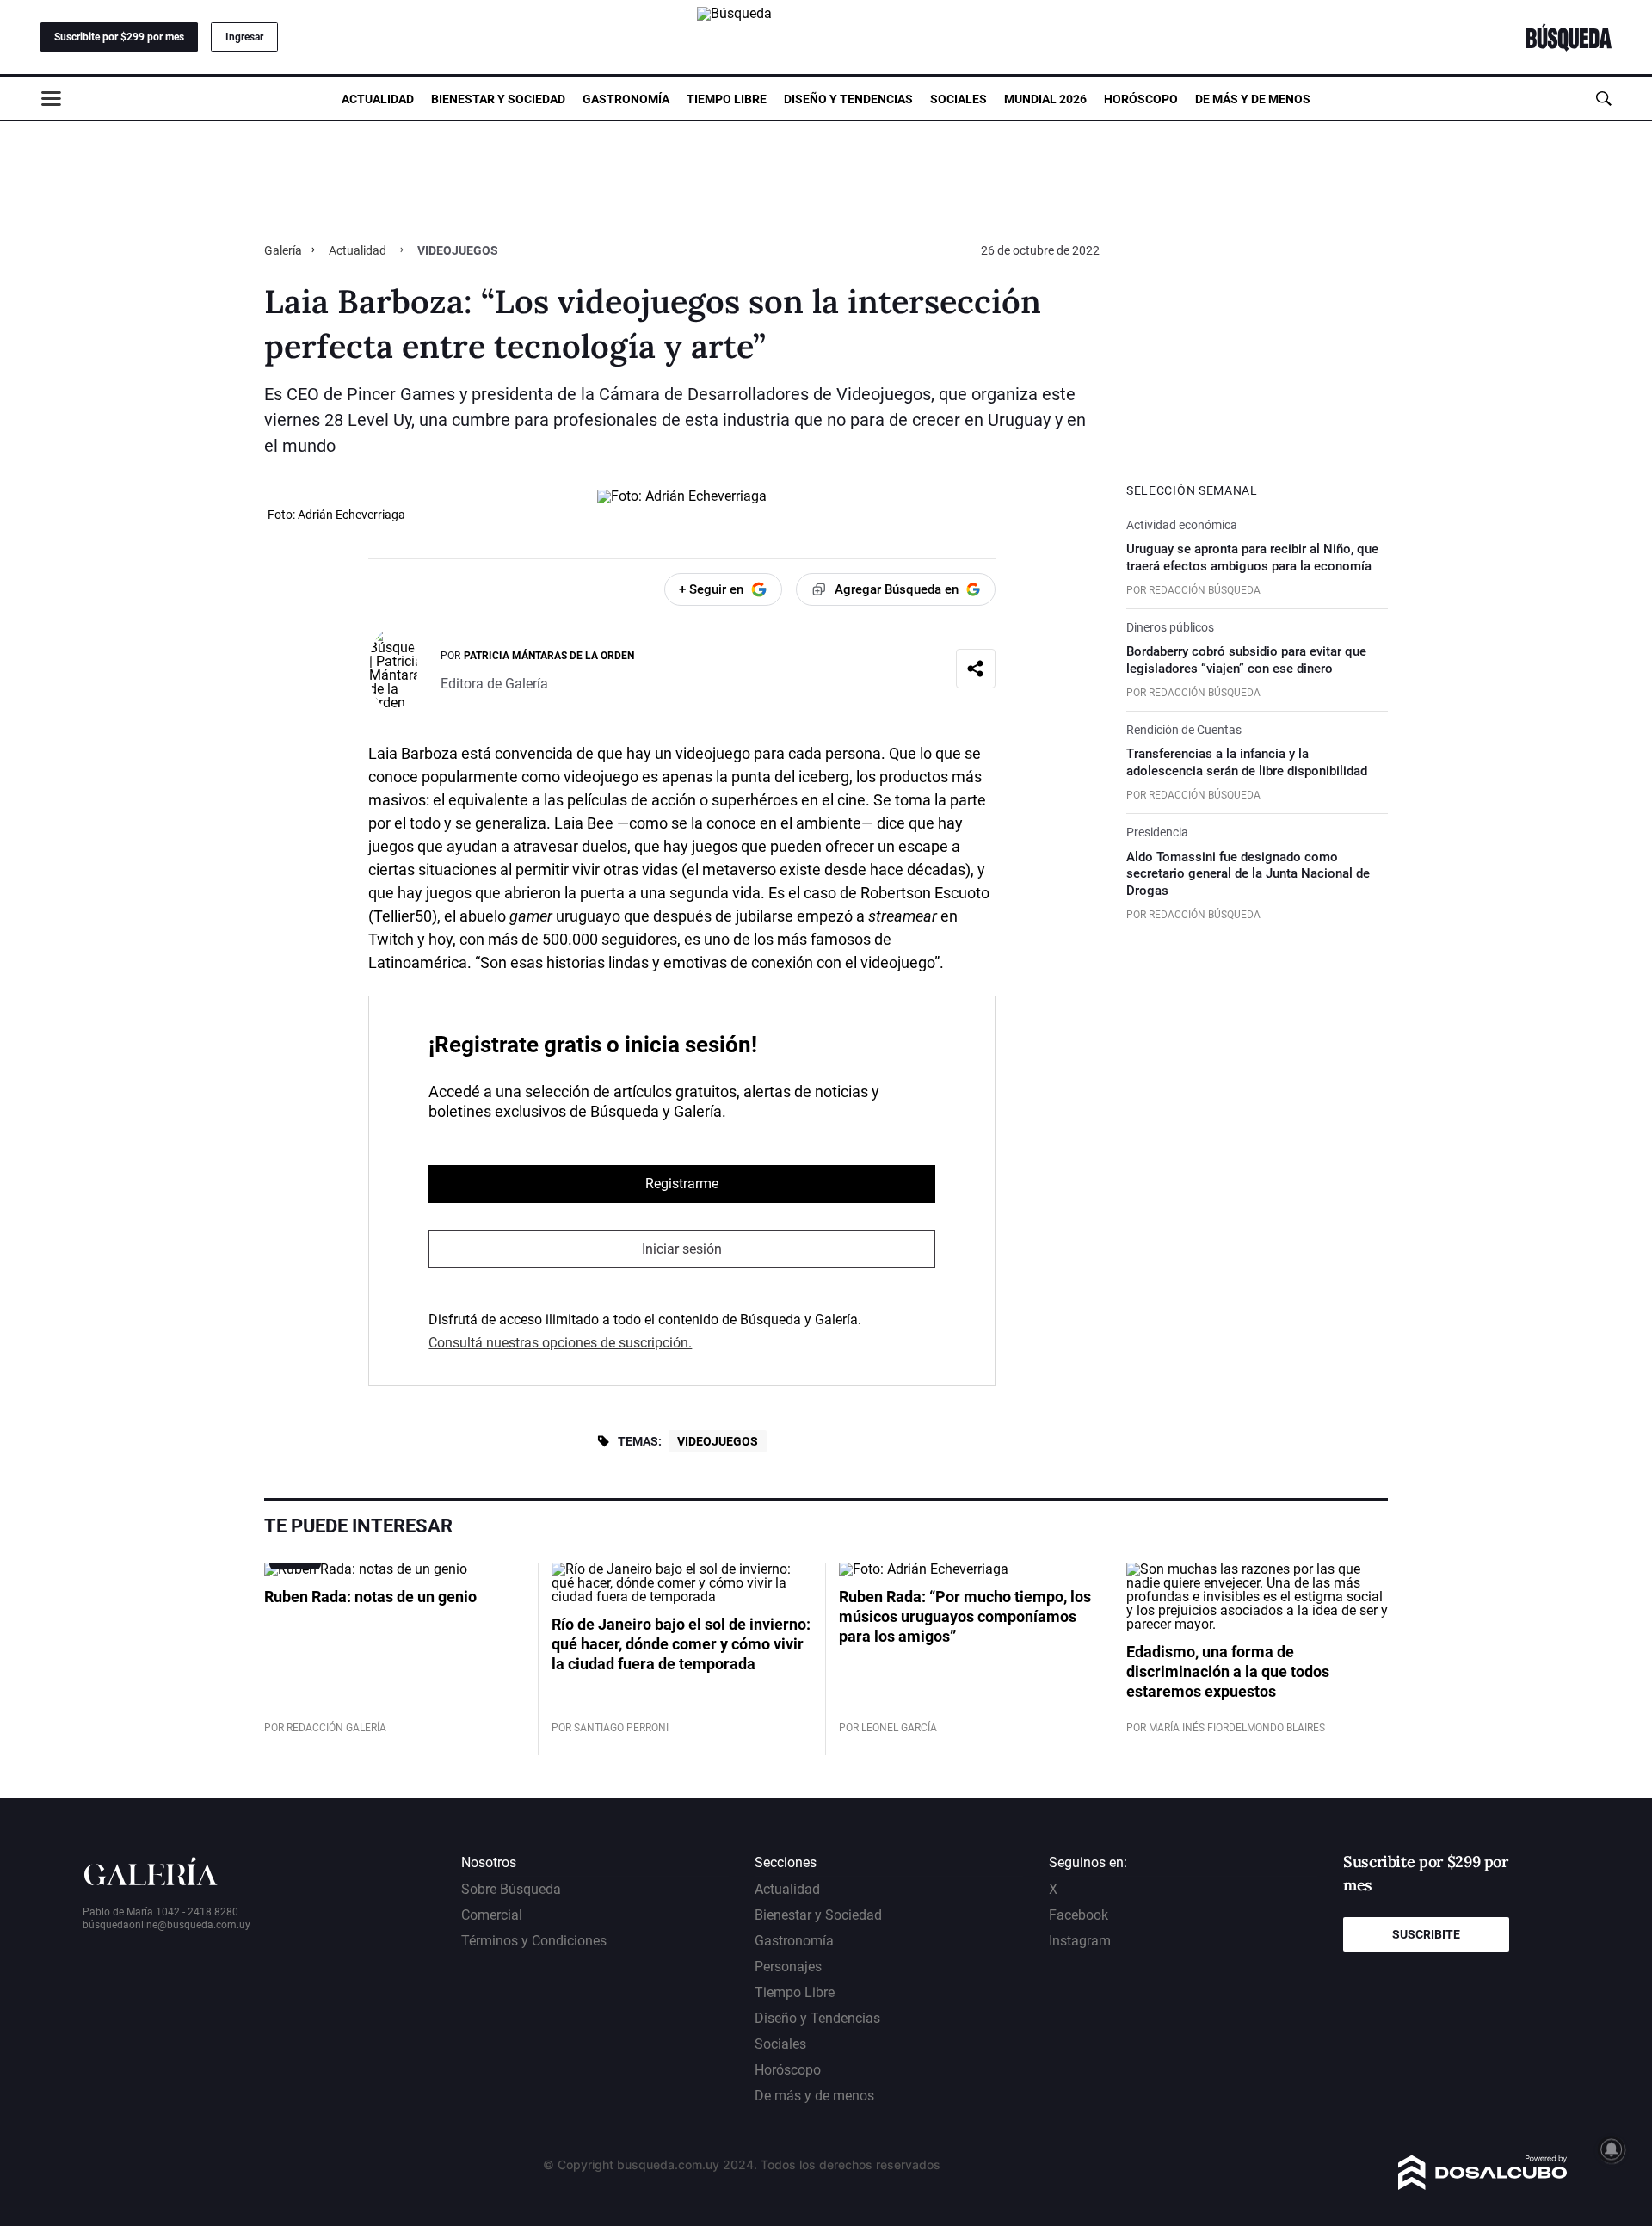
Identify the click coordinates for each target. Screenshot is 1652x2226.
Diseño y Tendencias (848, 99)
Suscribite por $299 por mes (119, 37)
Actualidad (378, 99)
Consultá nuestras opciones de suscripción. (560, 1343)
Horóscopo (1141, 99)
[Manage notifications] (1612, 2149)
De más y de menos (1253, 99)
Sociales (959, 99)
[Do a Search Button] (1603, 99)
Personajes (788, 1967)
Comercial (492, 1915)
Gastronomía (626, 99)
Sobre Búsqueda (511, 1889)
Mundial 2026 (1045, 99)
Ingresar (244, 37)
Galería (284, 250)
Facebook (1079, 1915)
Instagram (1080, 1941)
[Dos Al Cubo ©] (1483, 2185)
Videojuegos (718, 1441)
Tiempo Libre (727, 99)
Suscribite (1426, 1934)
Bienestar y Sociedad (498, 99)
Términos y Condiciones (534, 1941)
